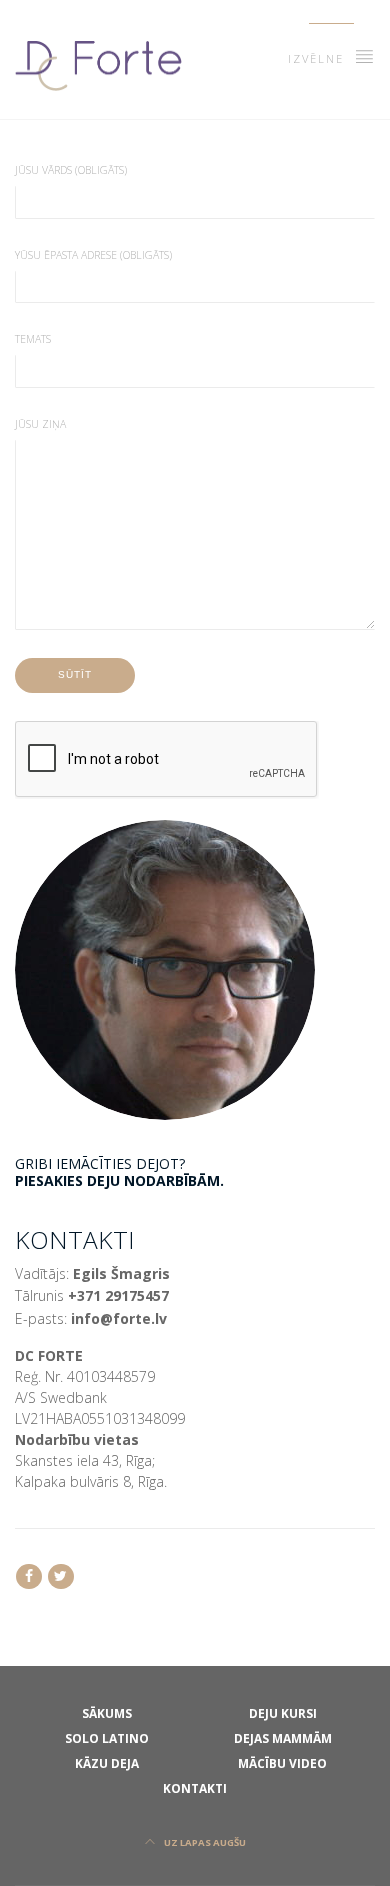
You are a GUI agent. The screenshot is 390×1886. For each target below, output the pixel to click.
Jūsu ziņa (40, 424)
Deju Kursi (283, 1713)
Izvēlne (318, 58)
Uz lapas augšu (204, 1842)
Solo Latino (107, 1738)
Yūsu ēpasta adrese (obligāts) (93, 255)
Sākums (107, 1713)
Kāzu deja (107, 1763)
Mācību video (282, 1763)
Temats (33, 339)
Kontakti (195, 1788)
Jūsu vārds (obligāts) (71, 170)
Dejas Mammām (283, 1738)
